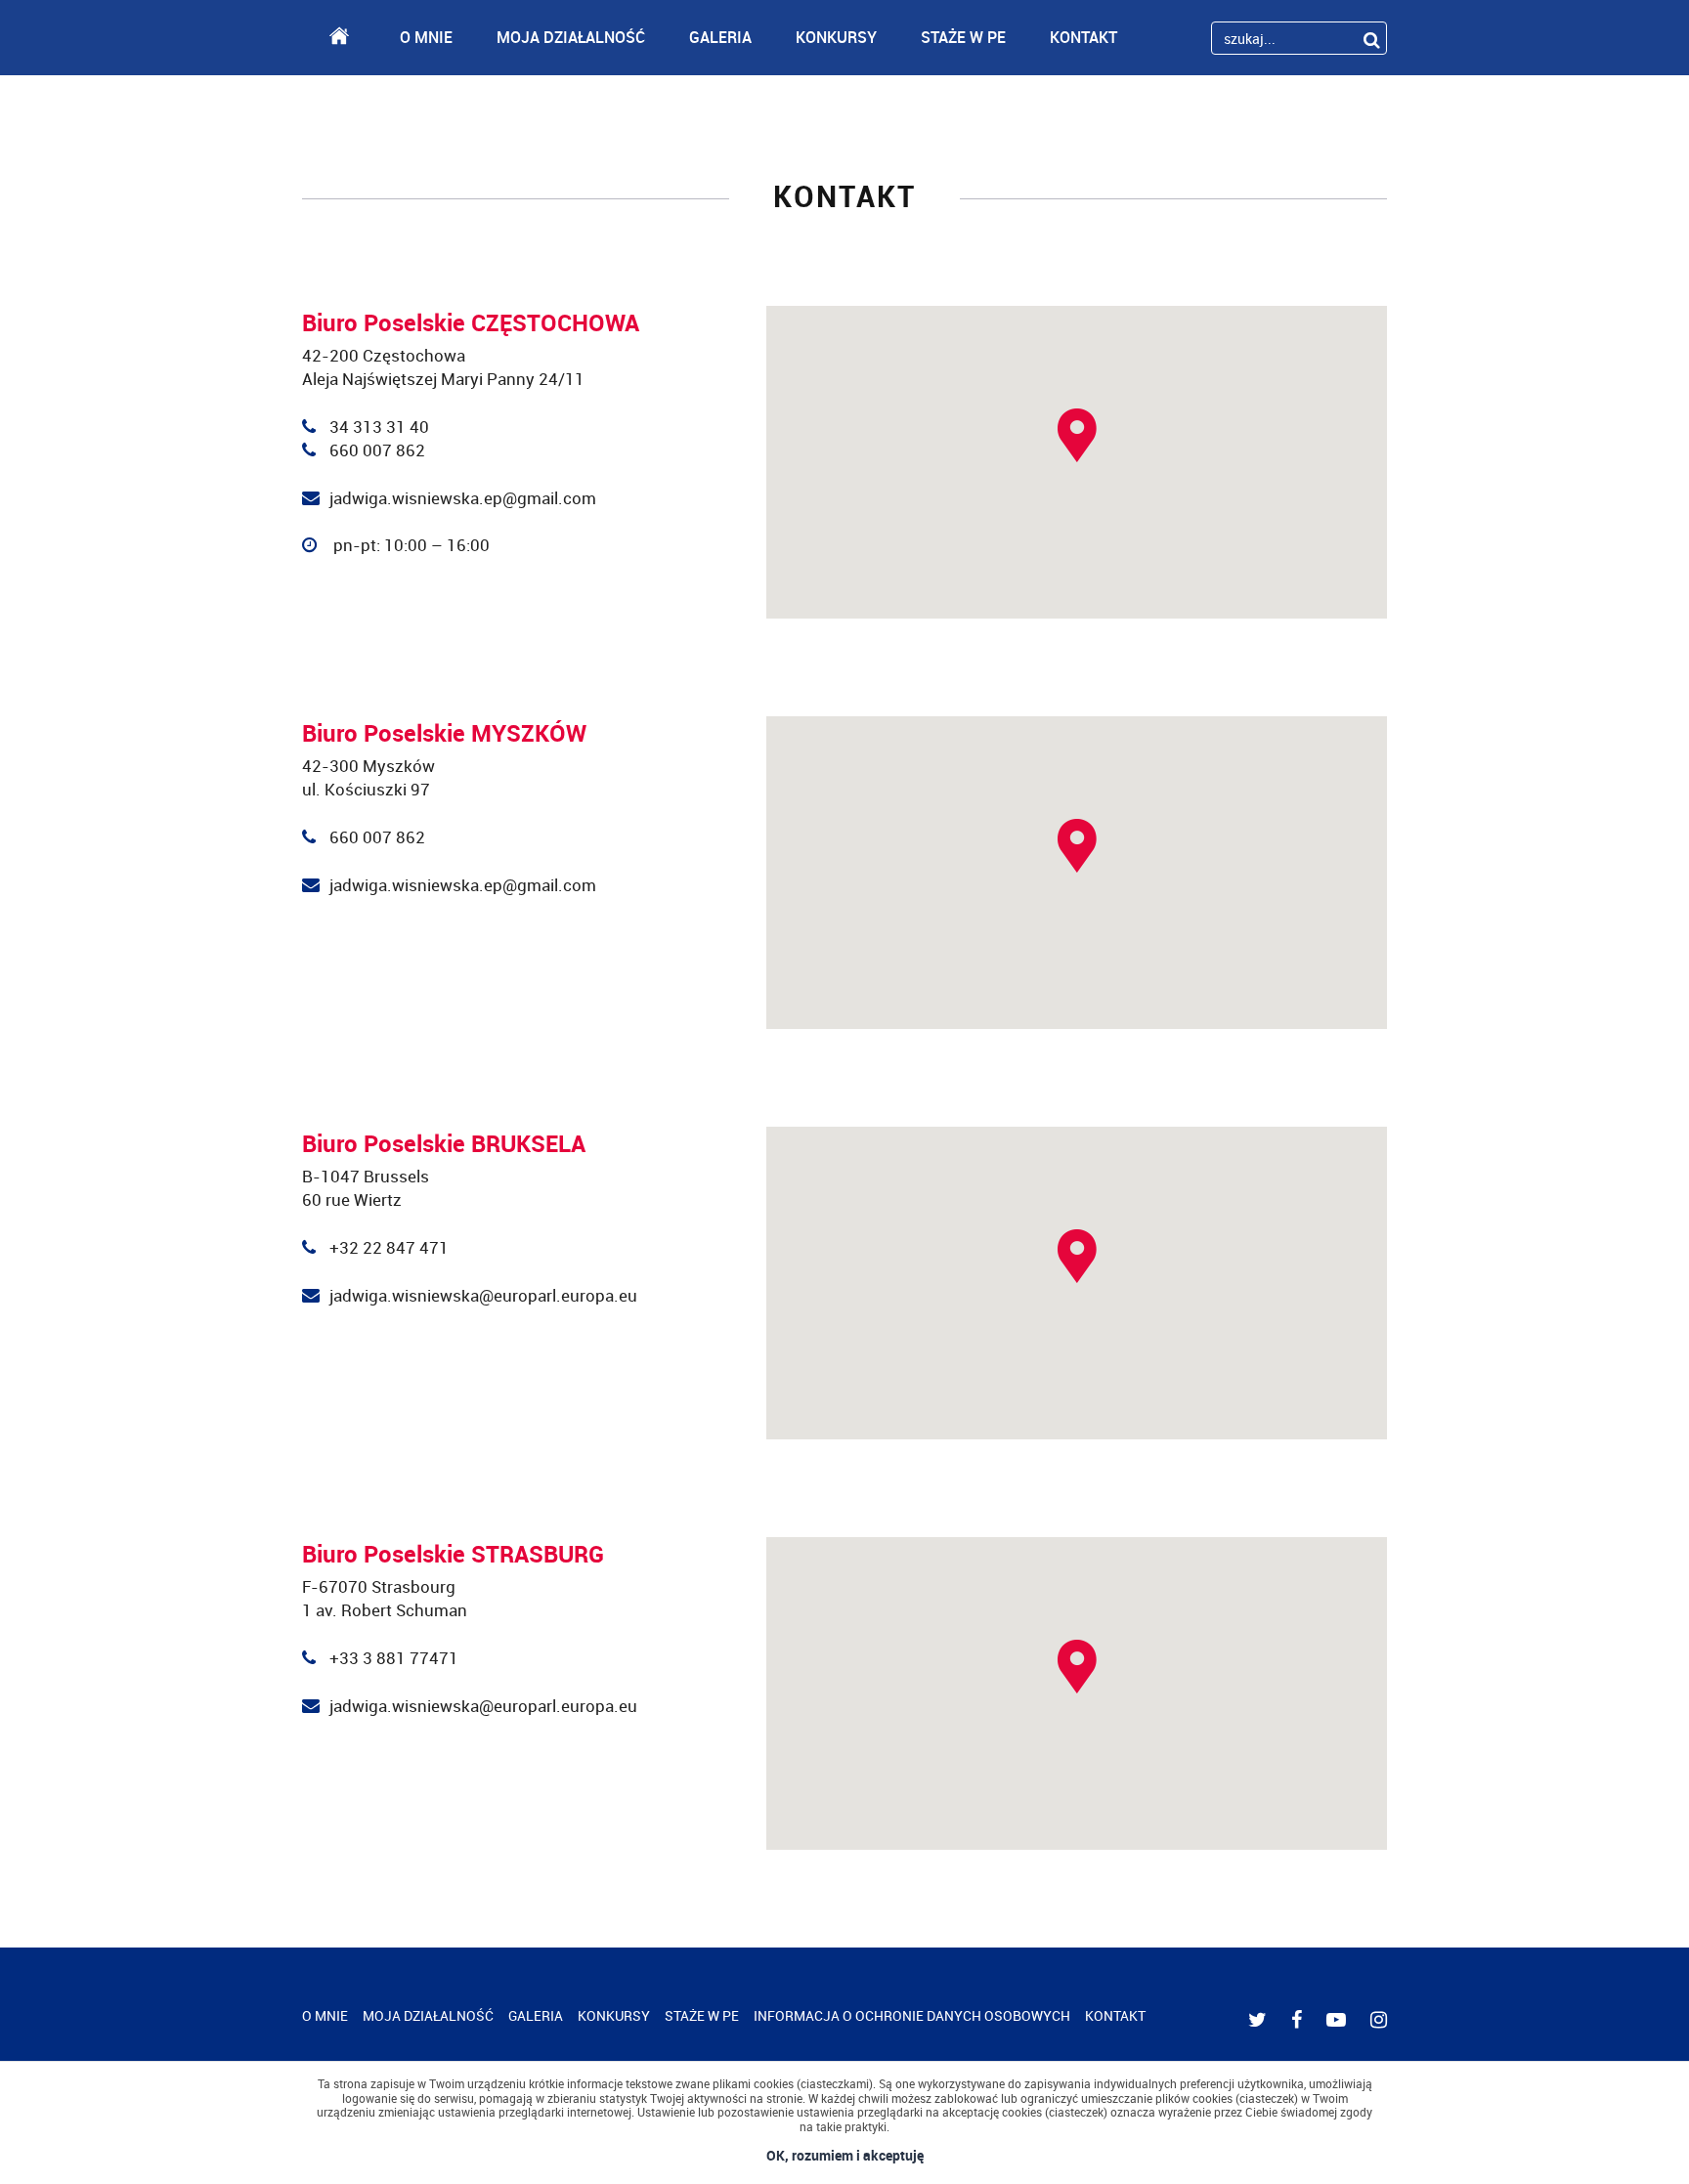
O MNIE (426, 37)
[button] (1077, 435)
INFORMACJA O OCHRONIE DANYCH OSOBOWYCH (912, 2015)
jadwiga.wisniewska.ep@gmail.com (463, 498)
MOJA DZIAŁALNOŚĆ (571, 37)
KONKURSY (836, 37)
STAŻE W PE (963, 37)
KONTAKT (1083, 37)
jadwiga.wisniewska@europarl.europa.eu (483, 1295)
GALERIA (720, 37)
